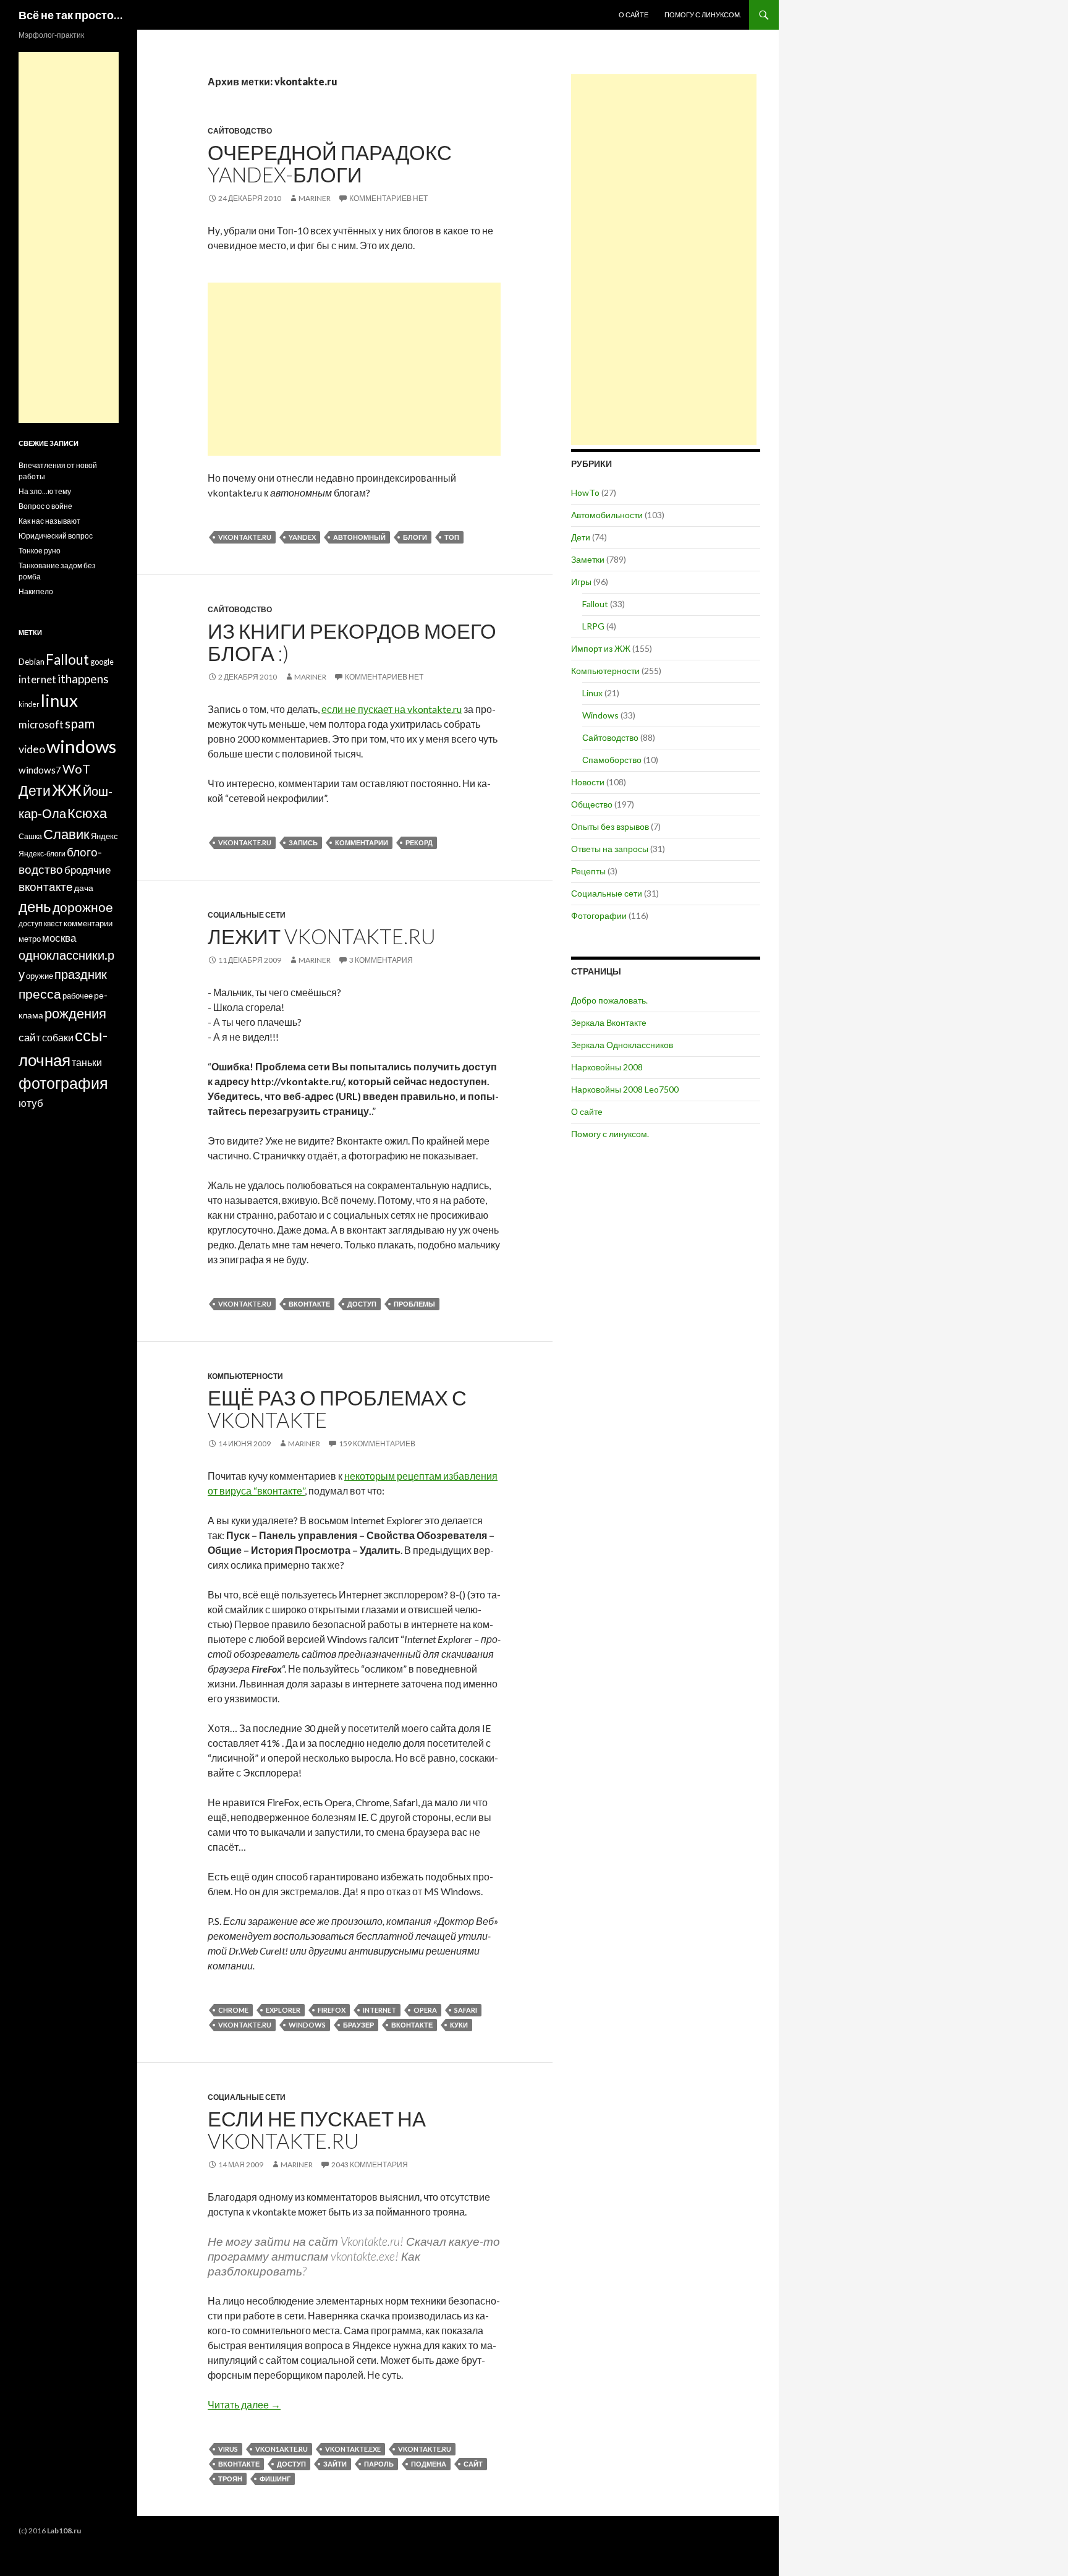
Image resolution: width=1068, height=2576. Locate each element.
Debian (32, 662)
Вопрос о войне (45, 506)
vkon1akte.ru (282, 2449)
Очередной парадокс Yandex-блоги (330, 163)
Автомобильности (607, 515)
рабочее (78, 996)
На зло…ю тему (45, 491)
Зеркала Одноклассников (622, 1045)
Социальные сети (247, 915)
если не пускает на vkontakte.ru (392, 709)
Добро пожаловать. (609, 1000)
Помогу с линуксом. (703, 15)
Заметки (588, 559)
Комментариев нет (388, 198)
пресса (40, 993)
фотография (63, 1083)
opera (425, 2010)
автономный (359, 537)
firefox (332, 2010)
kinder (29, 704)
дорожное (83, 907)
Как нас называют (49, 521)
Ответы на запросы (610, 849)
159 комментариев (377, 1444)
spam (80, 723)
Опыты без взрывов (610, 826)
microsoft (41, 724)
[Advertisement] (354, 369)
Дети (581, 537)
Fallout (595, 604)
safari (466, 2010)
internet (379, 2010)
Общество (592, 804)
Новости (588, 782)
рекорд (419, 842)
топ (452, 537)
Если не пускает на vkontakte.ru (317, 2130)
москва (59, 938)
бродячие (87, 870)
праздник (81, 974)
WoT (76, 769)
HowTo (585, 493)
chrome (233, 2010)
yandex (302, 537)
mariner (315, 198)
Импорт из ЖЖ (601, 648)
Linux (592, 693)
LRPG (593, 626)
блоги (415, 537)
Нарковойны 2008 (607, 1067)
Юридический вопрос (56, 536)
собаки (58, 1037)
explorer (283, 2010)
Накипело (36, 591)
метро (30, 939)
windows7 (40, 770)
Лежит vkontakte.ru (322, 936)
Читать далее (244, 2404)
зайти (335, 2464)
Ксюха (87, 813)
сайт (473, 2464)
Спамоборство (612, 760)
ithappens (83, 679)
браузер (358, 2025)
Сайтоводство (240, 131)
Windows (600, 715)
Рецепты (588, 871)
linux (59, 700)
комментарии (362, 842)
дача (84, 888)
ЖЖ (67, 790)
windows (307, 2025)
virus (228, 2449)
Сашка (30, 836)
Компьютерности (245, 1376)
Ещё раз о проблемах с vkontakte (337, 1409)
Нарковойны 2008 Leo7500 (625, 1089)
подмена (429, 2464)
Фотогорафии (599, 915)
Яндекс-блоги (42, 854)
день (35, 906)
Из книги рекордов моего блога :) (352, 642)
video (32, 749)
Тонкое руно (40, 551)
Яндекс (104, 836)
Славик (66, 834)
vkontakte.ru (245, 537)
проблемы (414, 1304)
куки (459, 2025)
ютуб (31, 1103)
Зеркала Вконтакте (609, 1022)
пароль (379, 2464)
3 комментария (381, 960)
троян (230, 2479)
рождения (75, 1013)
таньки (87, 1062)
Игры (581, 582)
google (102, 662)
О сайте (634, 15)
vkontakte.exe (353, 2449)
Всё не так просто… (70, 15)
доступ (362, 1304)
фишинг (275, 2479)
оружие (40, 976)
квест (53, 923)
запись (303, 842)
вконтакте (309, 1304)
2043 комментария (370, 2164)
